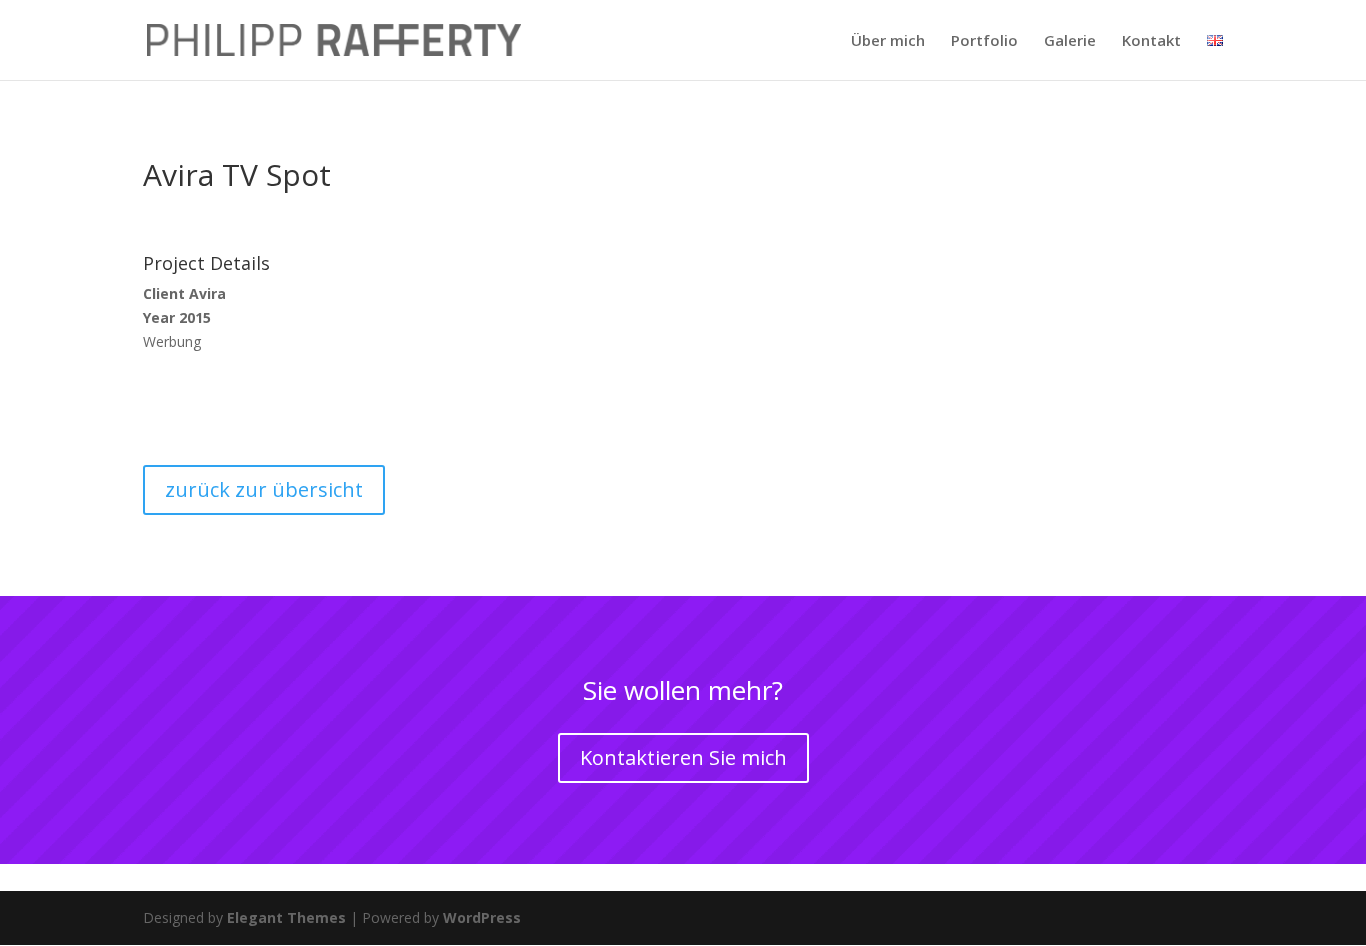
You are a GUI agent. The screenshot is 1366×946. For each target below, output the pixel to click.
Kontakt (1151, 41)
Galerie (1070, 41)
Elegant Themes (286, 917)
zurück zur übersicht (264, 489)
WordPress (482, 917)
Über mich (888, 41)
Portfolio (984, 41)
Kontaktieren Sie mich (683, 757)
